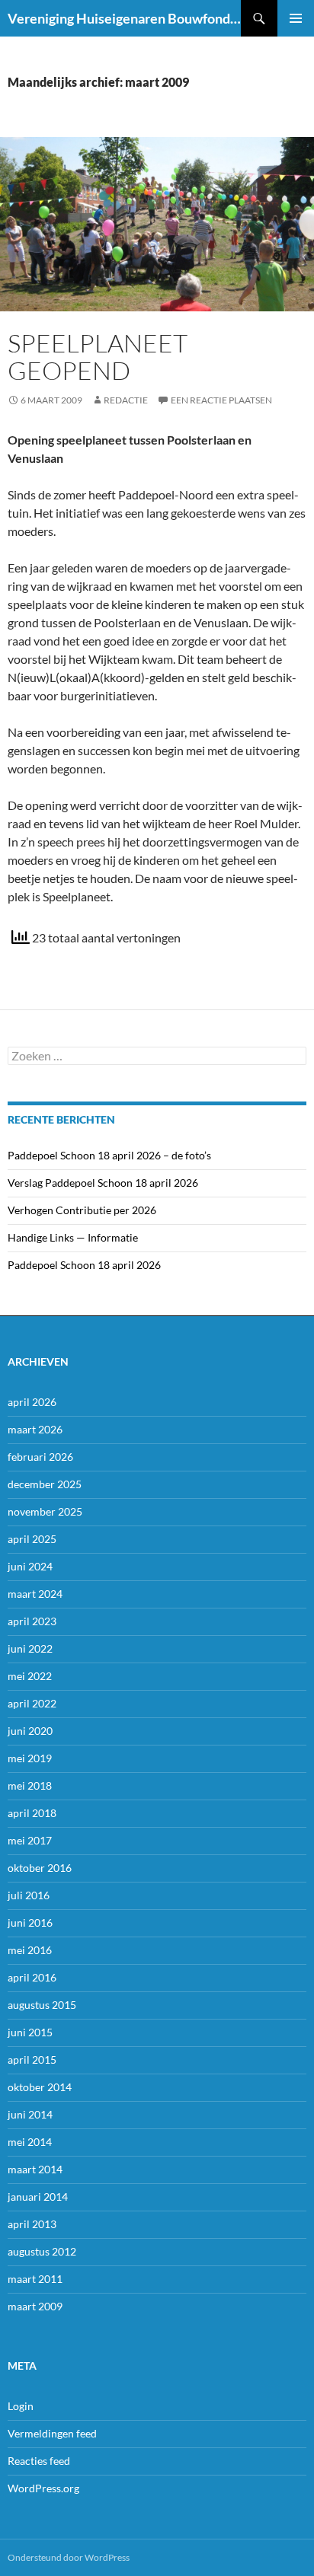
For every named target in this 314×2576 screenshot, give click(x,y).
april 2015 (32, 2060)
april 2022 (32, 1703)
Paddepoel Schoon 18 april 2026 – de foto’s (109, 1155)
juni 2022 (30, 1648)
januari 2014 (38, 2197)
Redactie (126, 400)
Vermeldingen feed (52, 2433)
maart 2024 (35, 1594)
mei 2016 (30, 1950)
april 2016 (32, 1977)
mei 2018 (30, 1785)
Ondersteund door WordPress (69, 2557)
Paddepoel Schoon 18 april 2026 (84, 1265)
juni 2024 (30, 1566)
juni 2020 (30, 1731)
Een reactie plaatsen (221, 400)
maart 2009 (35, 2306)
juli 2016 (29, 1895)
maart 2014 (35, 2169)
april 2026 (32, 1402)
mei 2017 (30, 1840)
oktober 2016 (40, 1868)
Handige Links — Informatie (73, 1237)
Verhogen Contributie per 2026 (82, 1210)
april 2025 (32, 1539)
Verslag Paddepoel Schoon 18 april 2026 (103, 1183)
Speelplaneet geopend (98, 357)
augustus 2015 (42, 2005)
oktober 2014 (40, 2087)
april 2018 (32, 1813)
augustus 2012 (42, 2251)
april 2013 (32, 2224)
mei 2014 (30, 2142)
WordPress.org (43, 2488)
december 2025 (45, 1484)
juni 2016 (30, 1922)
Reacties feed (39, 2461)
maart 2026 (35, 1429)
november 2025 (45, 1511)
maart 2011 (35, 2279)
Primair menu (296, 18)
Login (21, 2406)
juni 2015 (30, 2032)
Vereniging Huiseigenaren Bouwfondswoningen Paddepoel (124, 18)
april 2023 (32, 1621)
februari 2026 (40, 1457)
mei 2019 (30, 1758)
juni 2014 (30, 2114)
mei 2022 (30, 1676)
